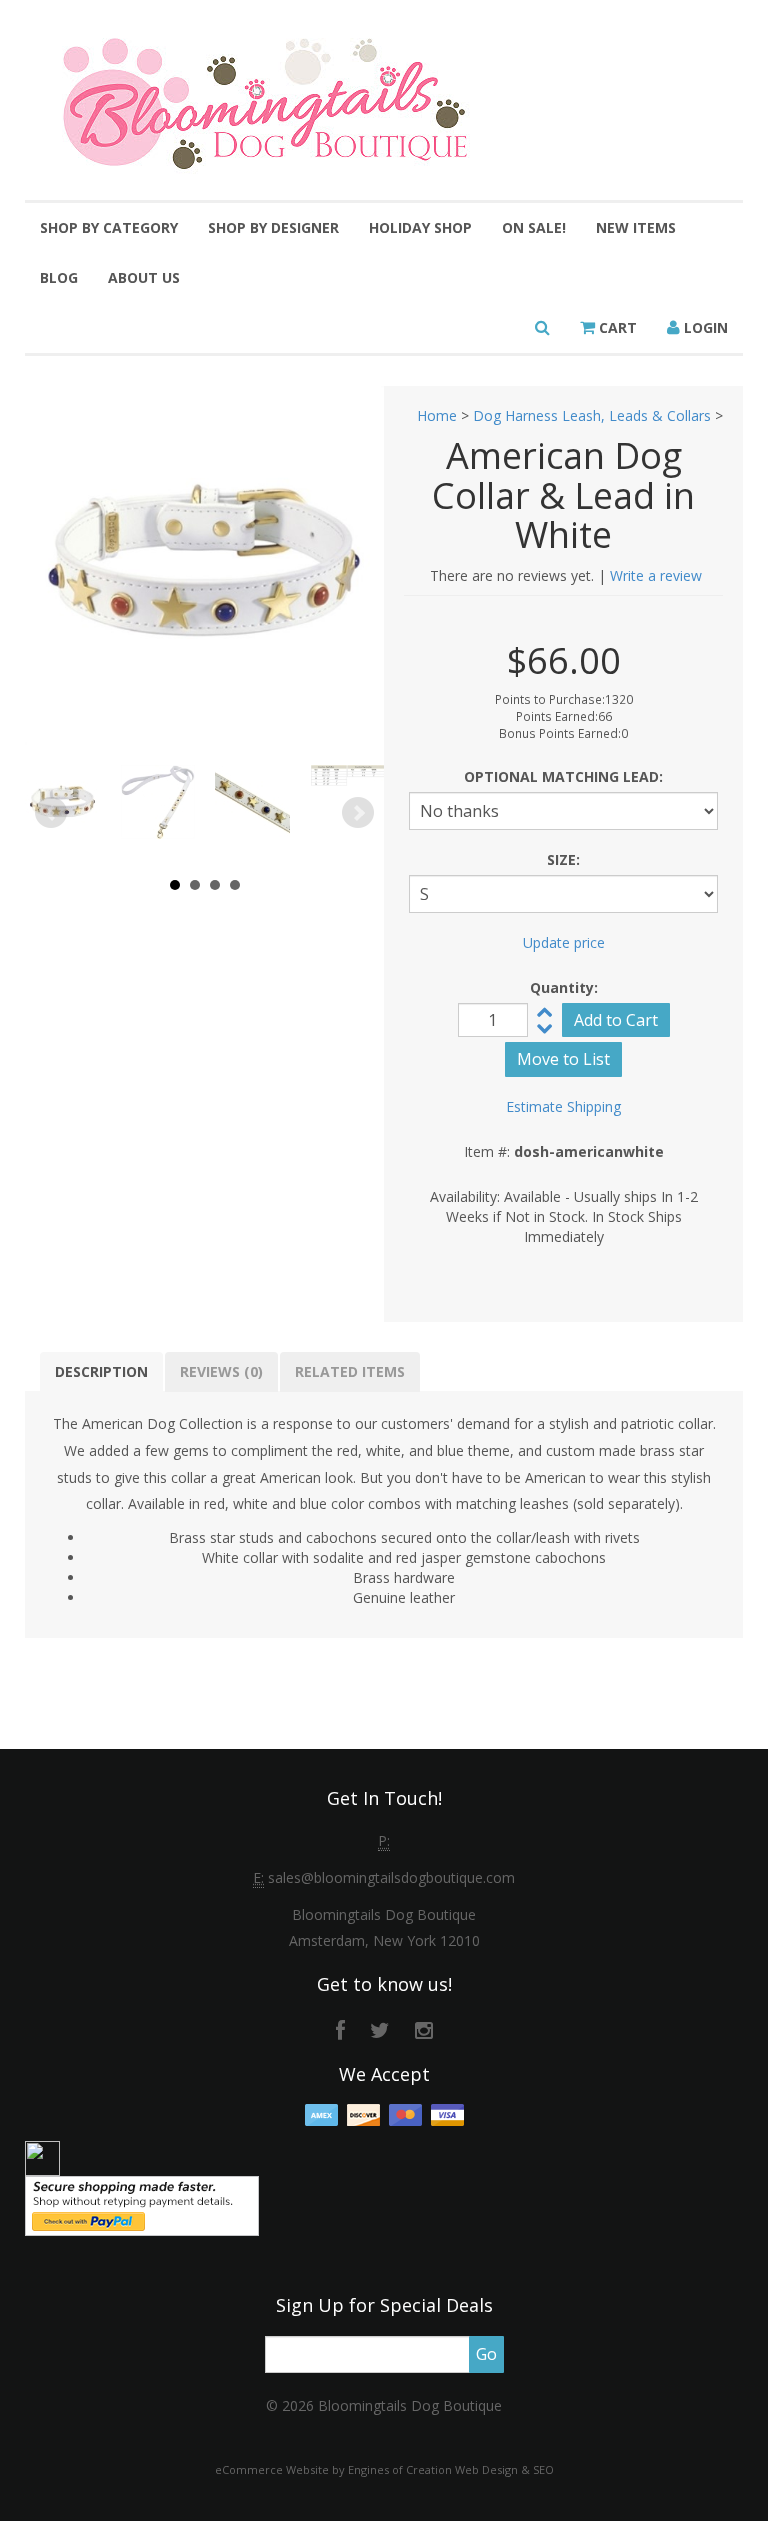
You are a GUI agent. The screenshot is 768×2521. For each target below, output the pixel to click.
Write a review (656, 575)
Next (358, 813)
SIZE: (563, 859)
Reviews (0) (221, 1371)
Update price (564, 942)
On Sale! (534, 227)
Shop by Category (109, 227)
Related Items (350, 1371)
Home (437, 415)
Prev (51, 813)
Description (101, 1371)
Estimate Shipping (563, 1106)
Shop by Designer (273, 227)
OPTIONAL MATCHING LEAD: (563, 776)
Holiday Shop (420, 227)
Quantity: (564, 987)
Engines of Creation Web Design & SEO (451, 2469)
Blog (59, 277)
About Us (144, 277)
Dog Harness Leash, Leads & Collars (592, 415)
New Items (636, 227)
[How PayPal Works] (142, 2204)
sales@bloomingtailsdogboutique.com (391, 1877)
